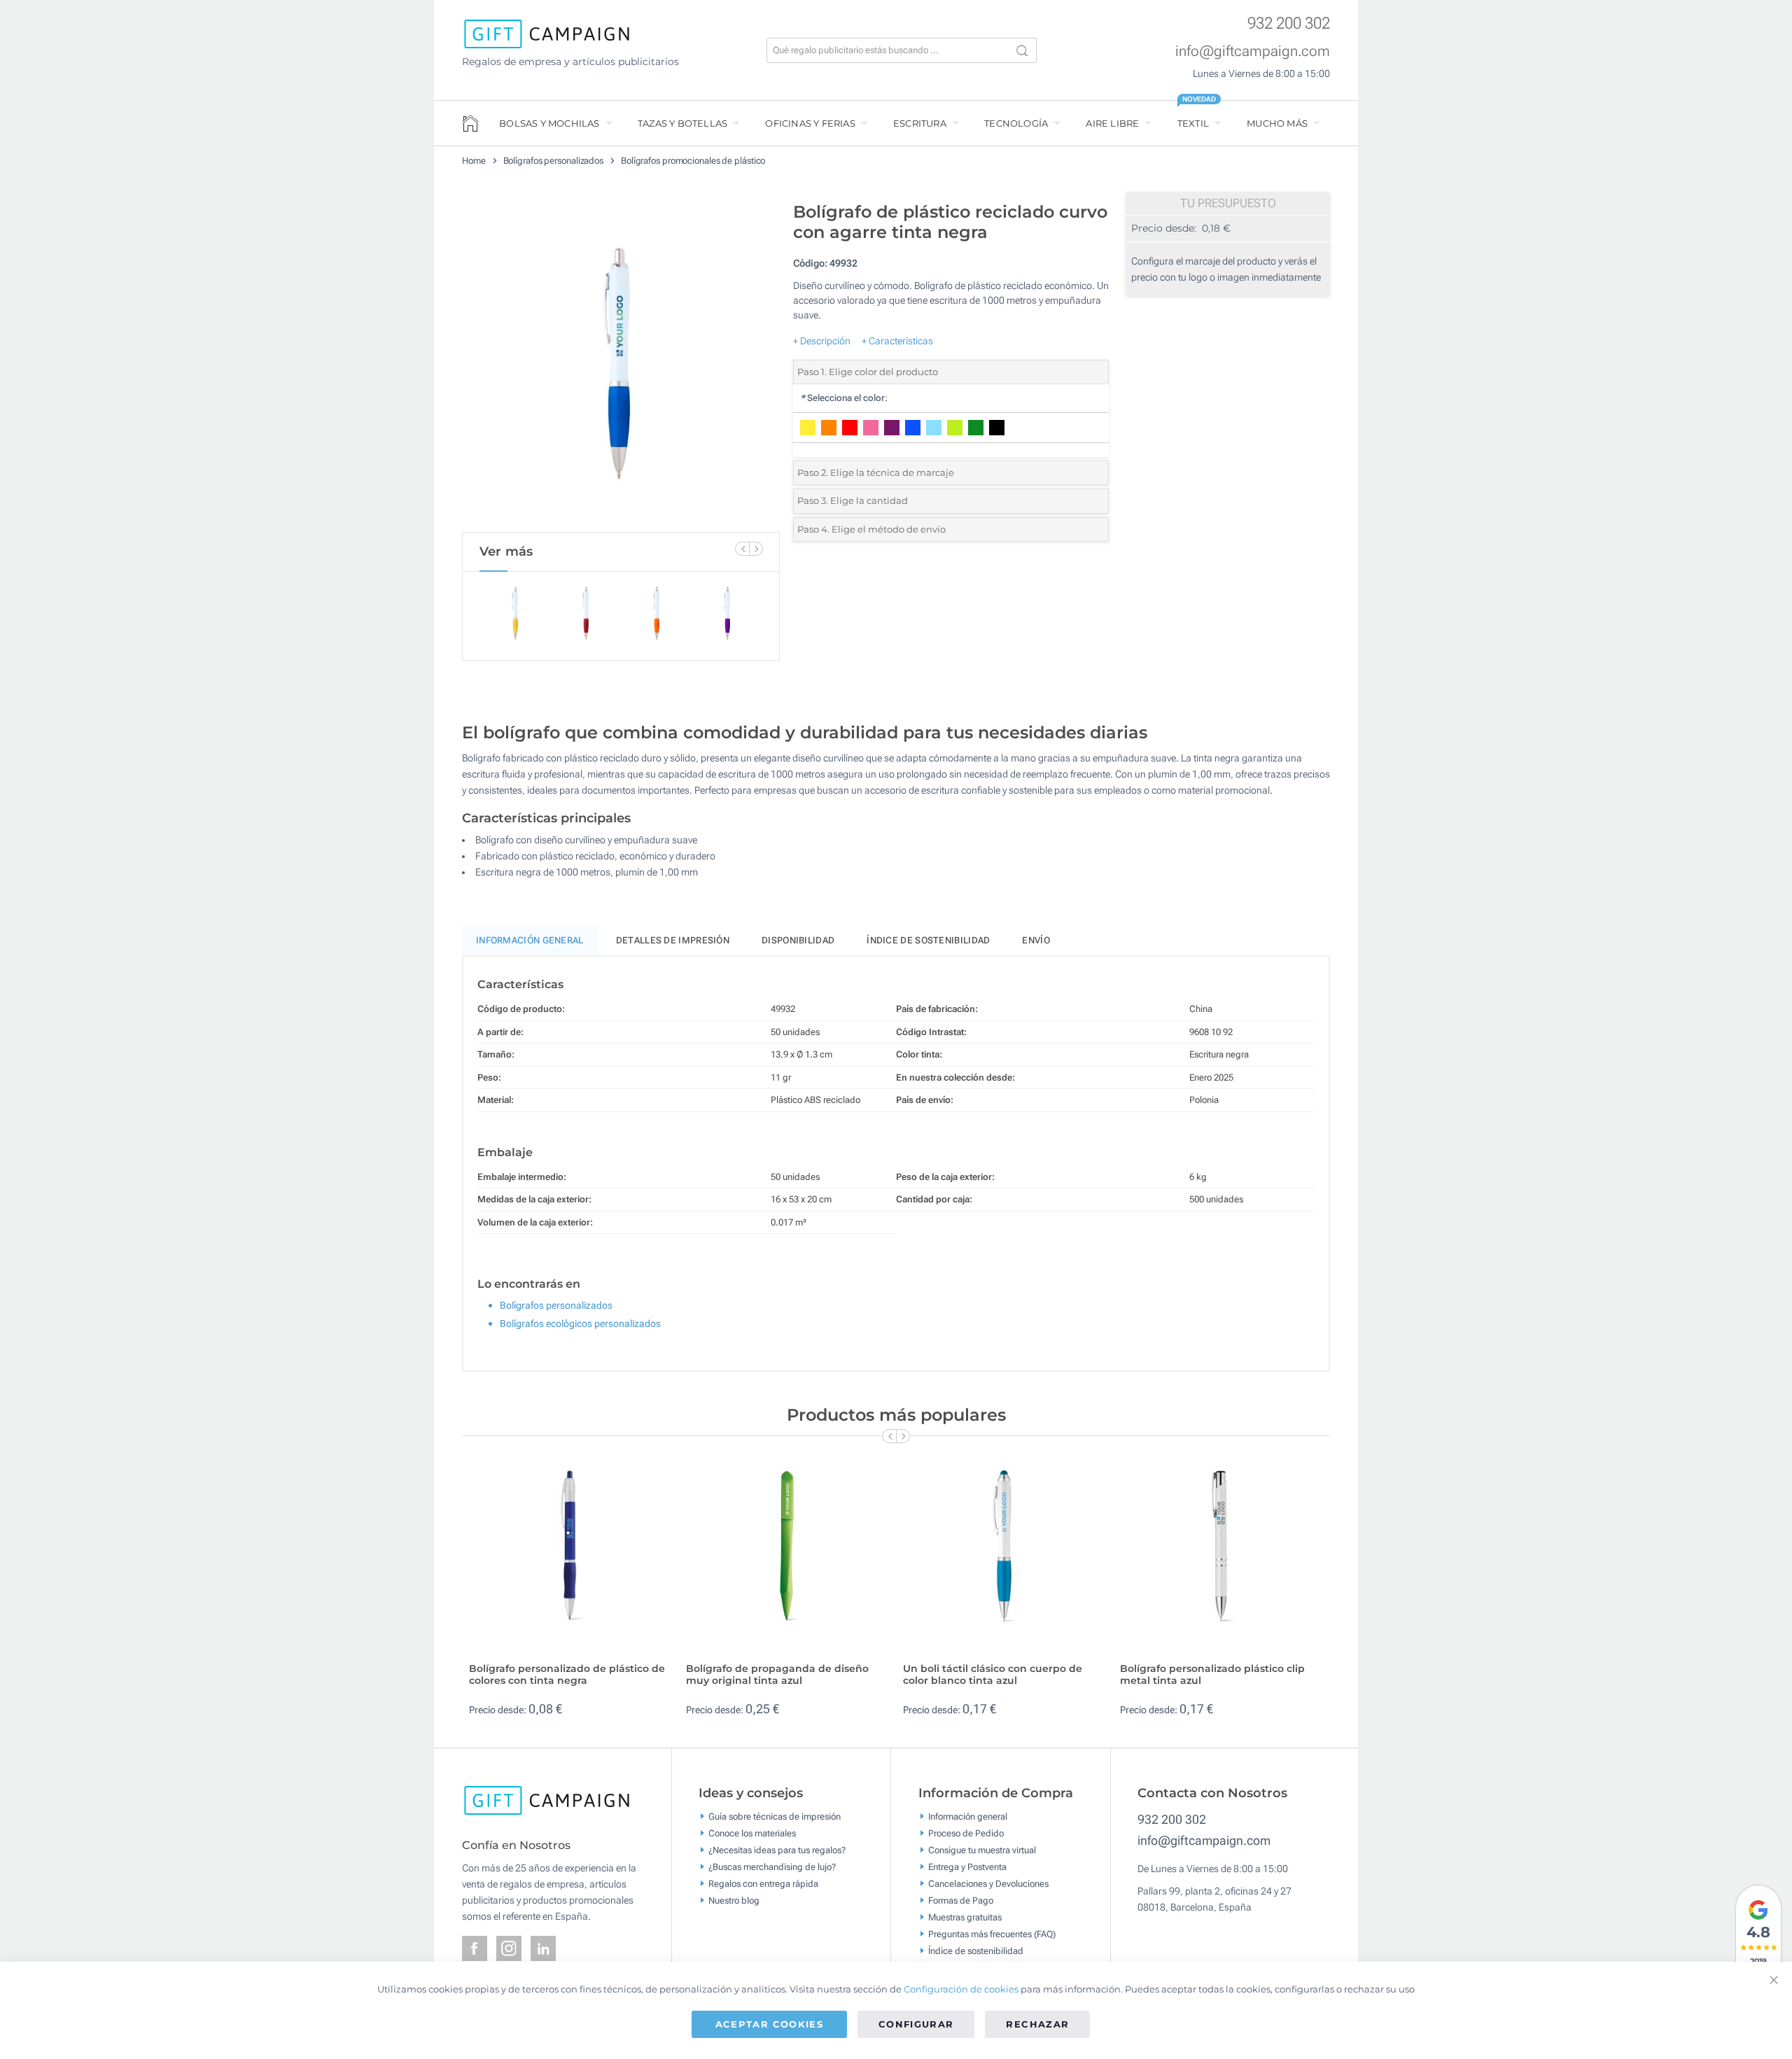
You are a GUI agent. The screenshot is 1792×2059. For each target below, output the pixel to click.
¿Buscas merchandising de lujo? (772, 1866)
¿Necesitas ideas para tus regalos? (777, 1849)
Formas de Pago (961, 1900)
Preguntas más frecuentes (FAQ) (992, 1933)
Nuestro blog (734, 1900)
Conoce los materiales (752, 1833)
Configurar (916, 2024)
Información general (968, 1816)
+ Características (897, 341)
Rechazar (1037, 2024)
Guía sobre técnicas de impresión (775, 1816)
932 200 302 (1289, 23)
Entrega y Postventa (967, 1866)
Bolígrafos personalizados (554, 161)
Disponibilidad (798, 940)
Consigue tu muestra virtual (982, 1849)
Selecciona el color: (844, 398)
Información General (530, 940)
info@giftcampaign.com (1253, 51)
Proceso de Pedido (966, 1833)
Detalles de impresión (673, 940)
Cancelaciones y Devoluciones (988, 1883)
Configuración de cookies (961, 1989)
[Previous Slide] (742, 549)
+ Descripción (822, 341)
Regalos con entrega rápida (763, 1883)
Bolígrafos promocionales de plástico (693, 161)
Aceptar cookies (769, 2024)
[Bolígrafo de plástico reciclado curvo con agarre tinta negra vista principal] (621, 363)
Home (474, 161)
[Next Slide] (756, 549)
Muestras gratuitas (965, 1917)
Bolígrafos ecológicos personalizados (580, 1323)
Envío (1036, 940)
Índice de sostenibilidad (928, 940)
